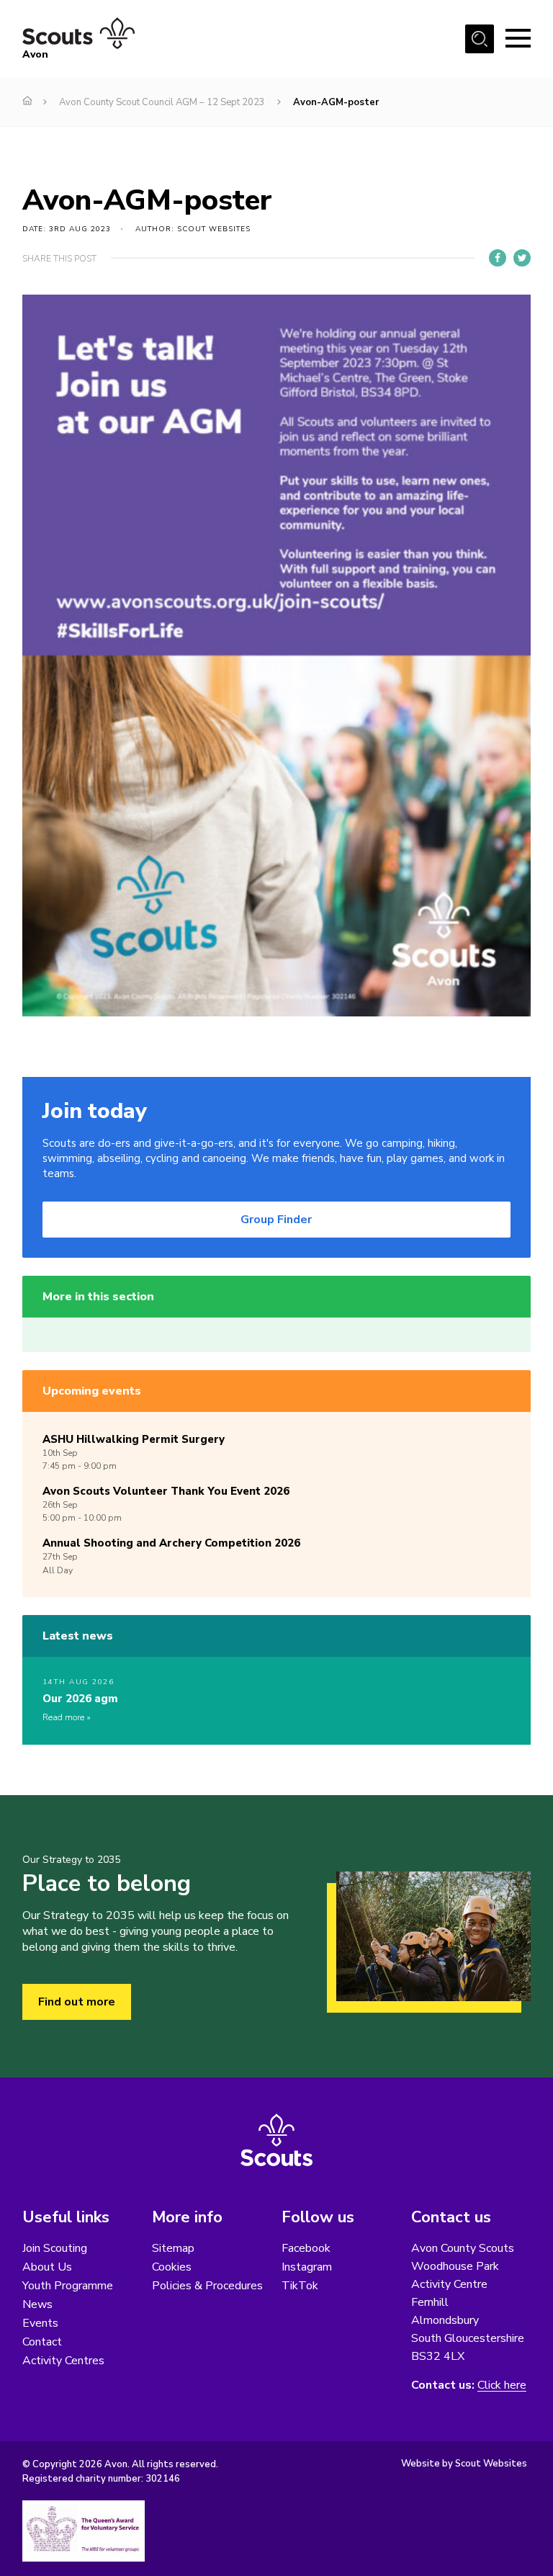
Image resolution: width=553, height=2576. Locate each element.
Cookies (172, 2267)
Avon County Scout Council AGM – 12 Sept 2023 (162, 102)
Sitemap (173, 2248)
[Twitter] (522, 258)
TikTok (300, 2286)
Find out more (77, 2002)
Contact (42, 2342)
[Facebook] (498, 258)
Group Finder (276, 1220)
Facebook (306, 2248)
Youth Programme (68, 2286)
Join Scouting (55, 2248)
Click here (502, 2385)
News (37, 2304)
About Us (47, 2267)
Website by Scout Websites (464, 2464)
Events (40, 2323)
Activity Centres (63, 2361)
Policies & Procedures (207, 2286)
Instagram (307, 2267)
